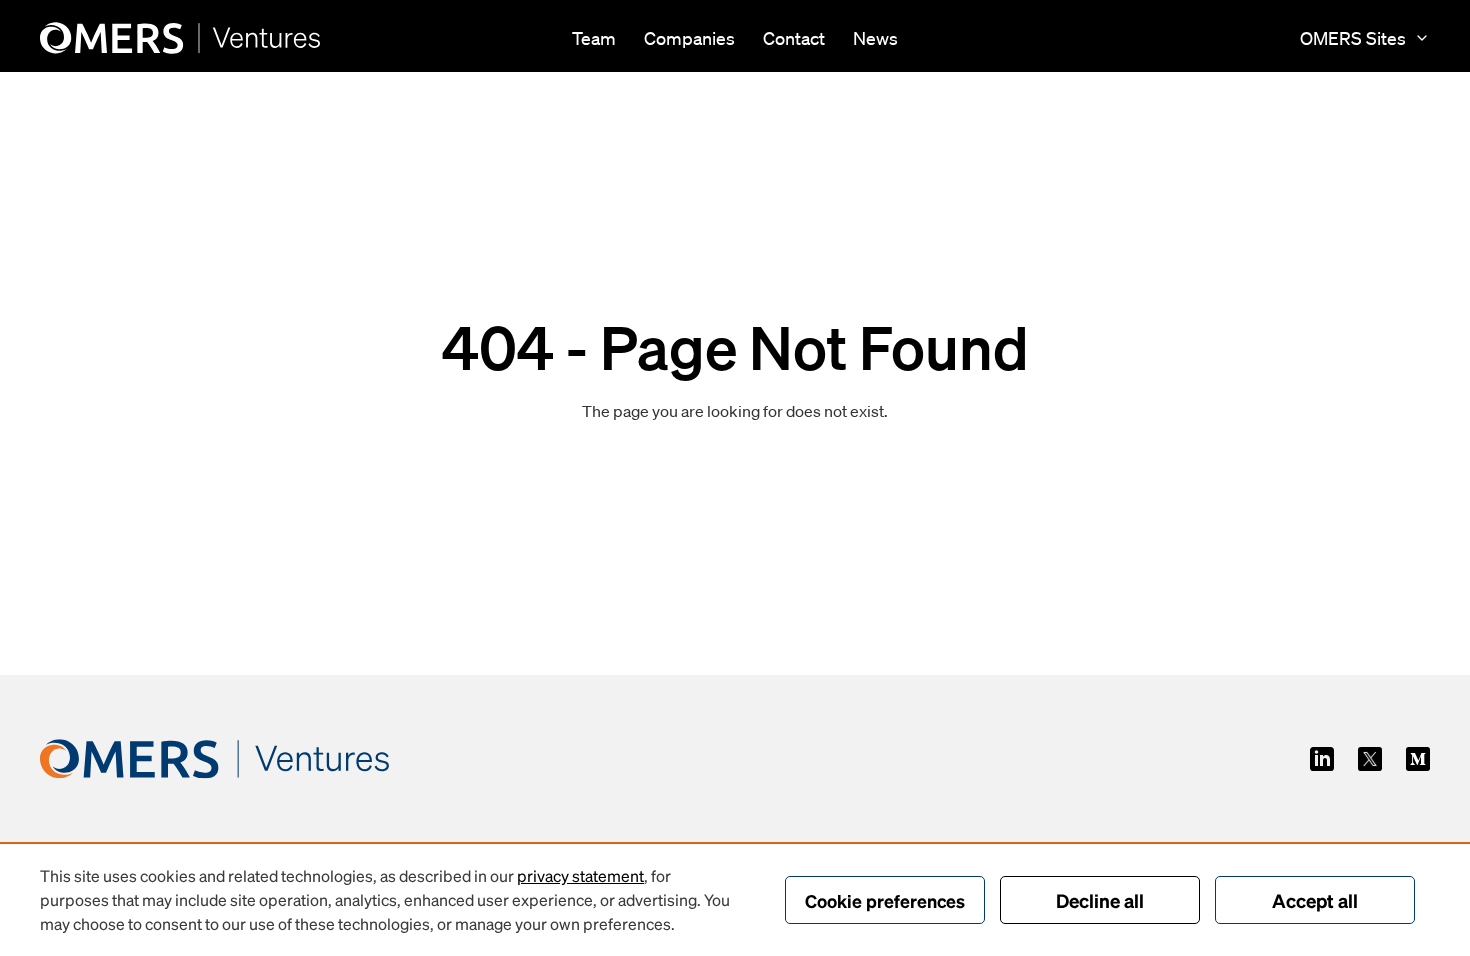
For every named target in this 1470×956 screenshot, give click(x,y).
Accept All (1315, 900)
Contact (794, 38)
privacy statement (580, 875)
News (875, 38)
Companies (689, 38)
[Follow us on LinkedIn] (1322, 759)
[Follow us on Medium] (1418, 759)
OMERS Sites (1353, 38)
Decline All (1100, 900)
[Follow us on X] (1370, 759)
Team (594, 38)
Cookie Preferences (885, 900)
